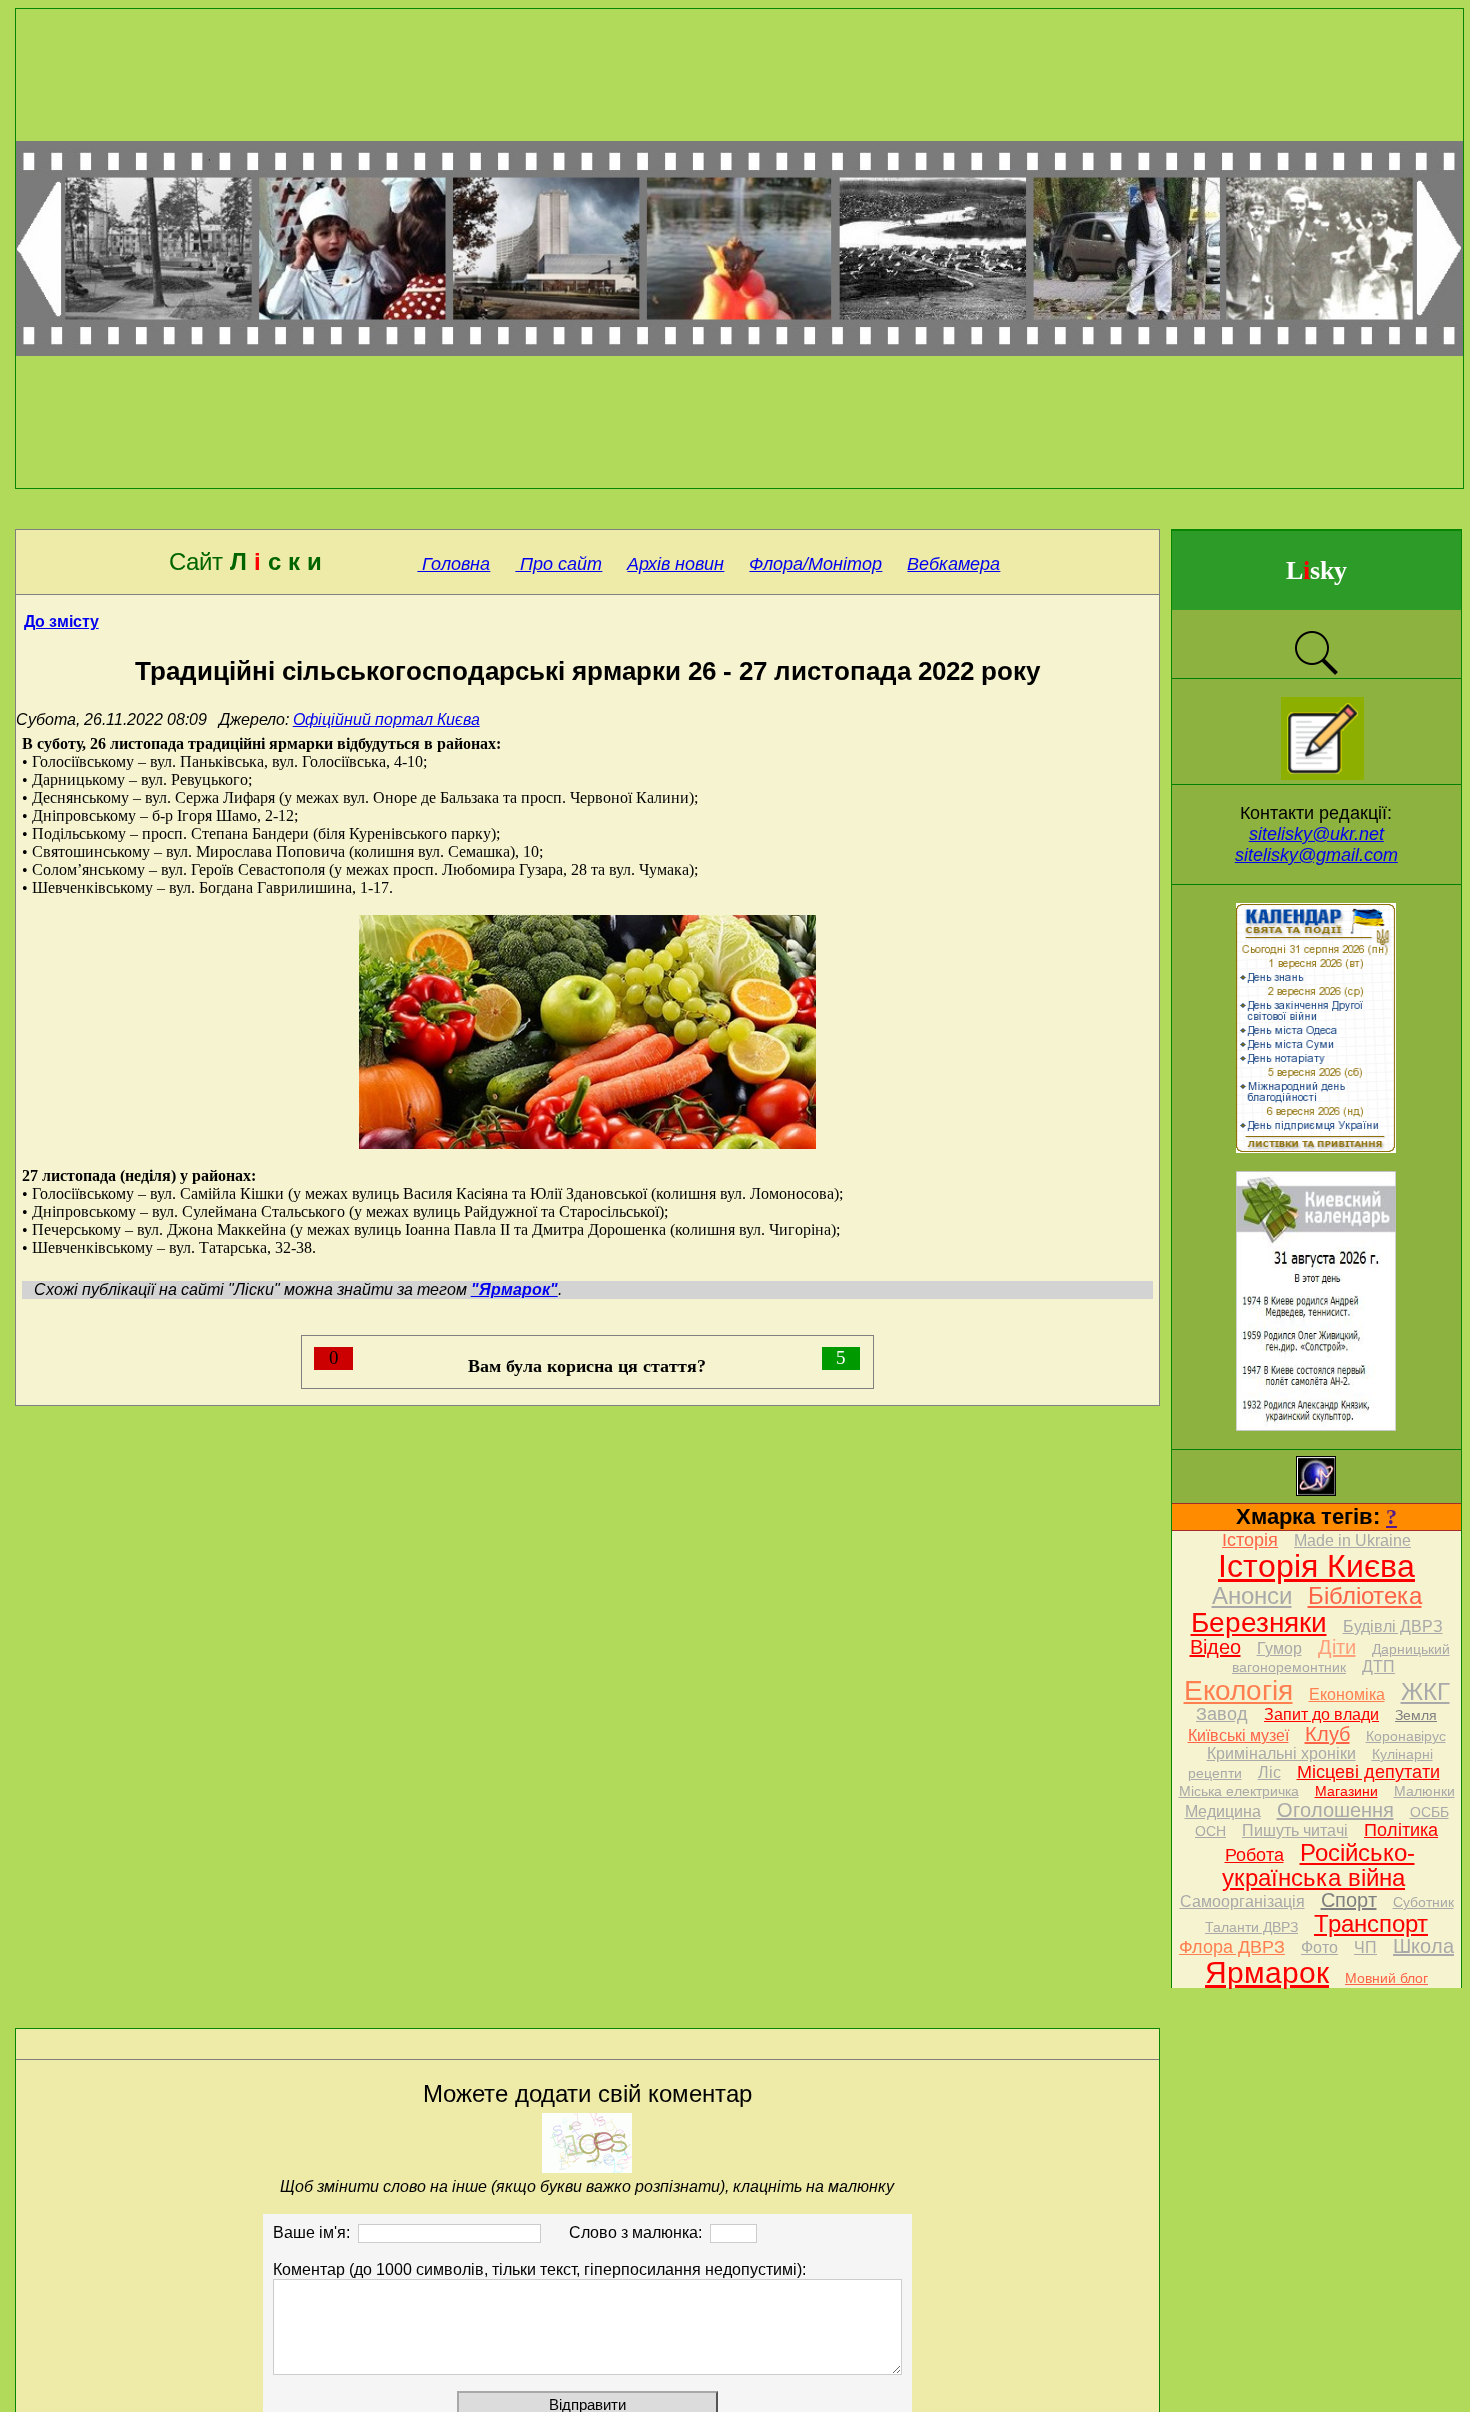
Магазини (1346, 1791)
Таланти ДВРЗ (1251, 1927)
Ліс (1269, 1772)
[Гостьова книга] (1322, 774)
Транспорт (1371, 1923)
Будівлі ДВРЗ (1393, 1626)
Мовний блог (1386, 1978)
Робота (1254, 1855)
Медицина (1223, 1811)
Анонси (1252, 1595)
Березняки (1259, 1622)
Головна (453, 564)
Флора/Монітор (815, 564)
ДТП (1378, 1666)
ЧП (1365, 1947)
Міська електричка (1239, 1791)
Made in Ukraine (1352, 1540)
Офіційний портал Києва (386, 719)
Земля (1416, 1715)
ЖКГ (1425, 1691)
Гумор (1279, 1648)
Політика (1401, 1830)
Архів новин (675, 564)
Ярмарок (1267, 1972)
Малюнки (1424, 1791)
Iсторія (1250, 1540)
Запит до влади (1321, 1714)
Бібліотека (1365, 1595)
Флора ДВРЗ (1232, 1947)
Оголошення (1335, 1810)
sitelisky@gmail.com (1316, 855)
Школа (1423, 1946)
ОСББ (1429, 1812)
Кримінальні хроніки (1281, 1753)
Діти (1337, 1647)
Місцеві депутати (1368, 1772)
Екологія (1238, 1690)
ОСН (1210, 1831)
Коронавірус (1406, 1736)
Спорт (1349, 1900)
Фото (1319, 1947)
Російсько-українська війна (1318, 1865)
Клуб (1327, 1734)
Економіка (1347, 1694)
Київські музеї (1238, 1735)
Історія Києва (1316, 1566)
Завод (1222, 1714)
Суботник (1423, 1902)
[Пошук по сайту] (1316, 672)
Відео (1215, 1647)
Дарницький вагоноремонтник (1341, 1658)
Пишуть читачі (1295, 1830)
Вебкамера (953, 564)
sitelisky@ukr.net (1316, 834)
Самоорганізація (1242, 1901)
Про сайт (558, 564)
